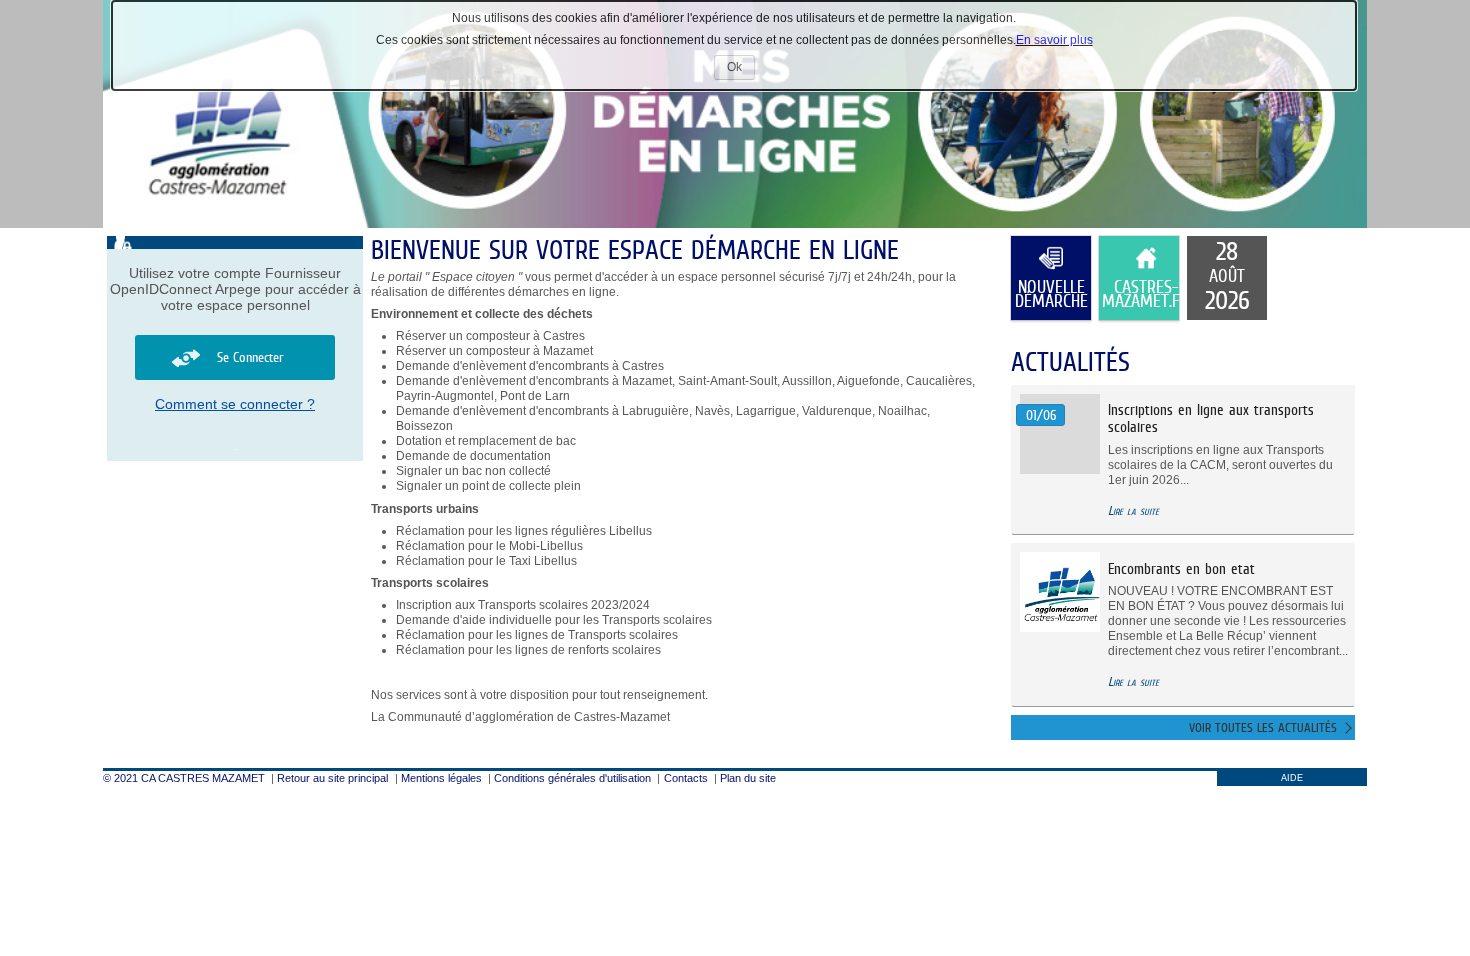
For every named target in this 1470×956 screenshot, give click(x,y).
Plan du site (748, 778)
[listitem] (1227, 278)
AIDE (1292, 778)
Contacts (686, 778)
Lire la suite (1133, 510)
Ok (741, 69)
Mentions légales (441, 778)
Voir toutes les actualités (1263, 727)
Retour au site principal (332, 778)
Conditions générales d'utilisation (572, 778)
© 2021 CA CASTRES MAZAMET (184, 778)
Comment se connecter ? (235, 404)
